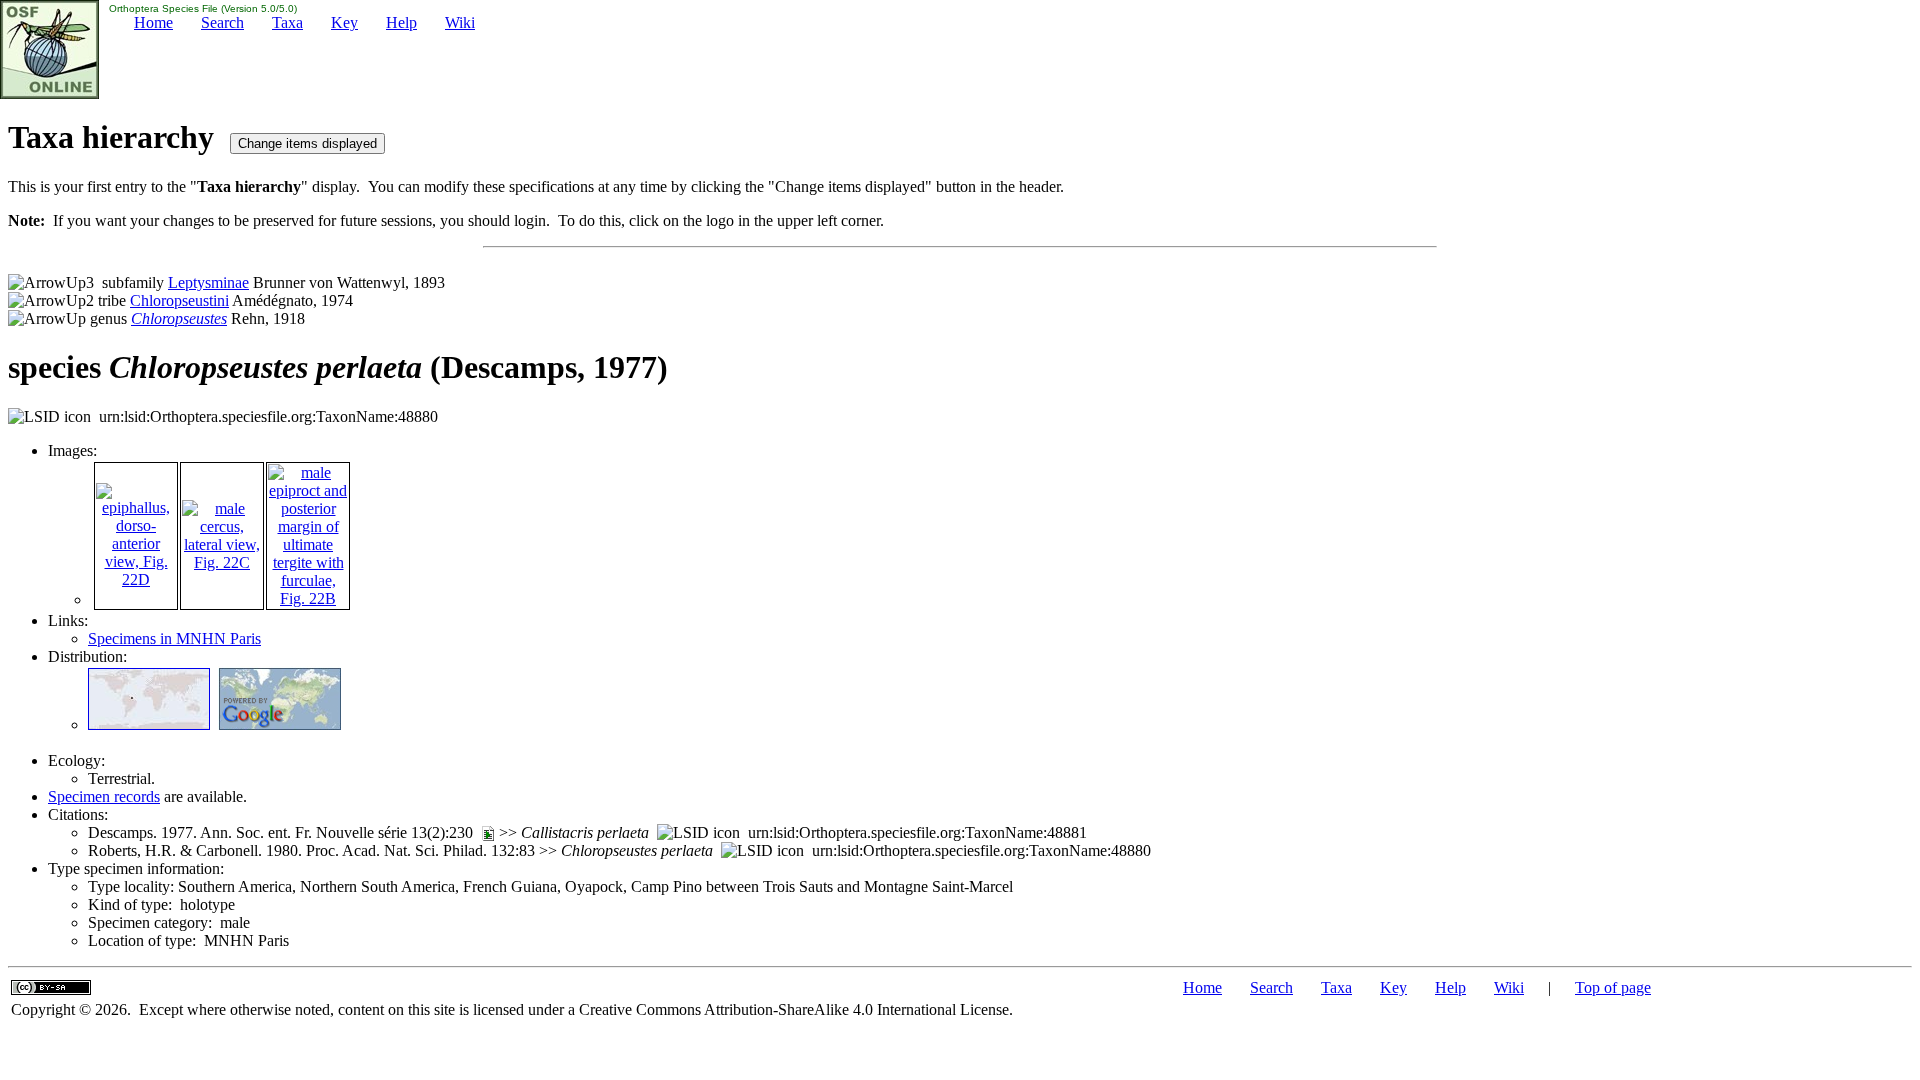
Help (401, 22)
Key (344, 22)
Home (153, 22)
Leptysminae (208, 282)
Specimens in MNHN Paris (174, 638)
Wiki (460, 22)
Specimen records (104, 796)
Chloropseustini (179, 300)
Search (222, 22)
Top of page (1613, 987)
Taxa (287, 22)
